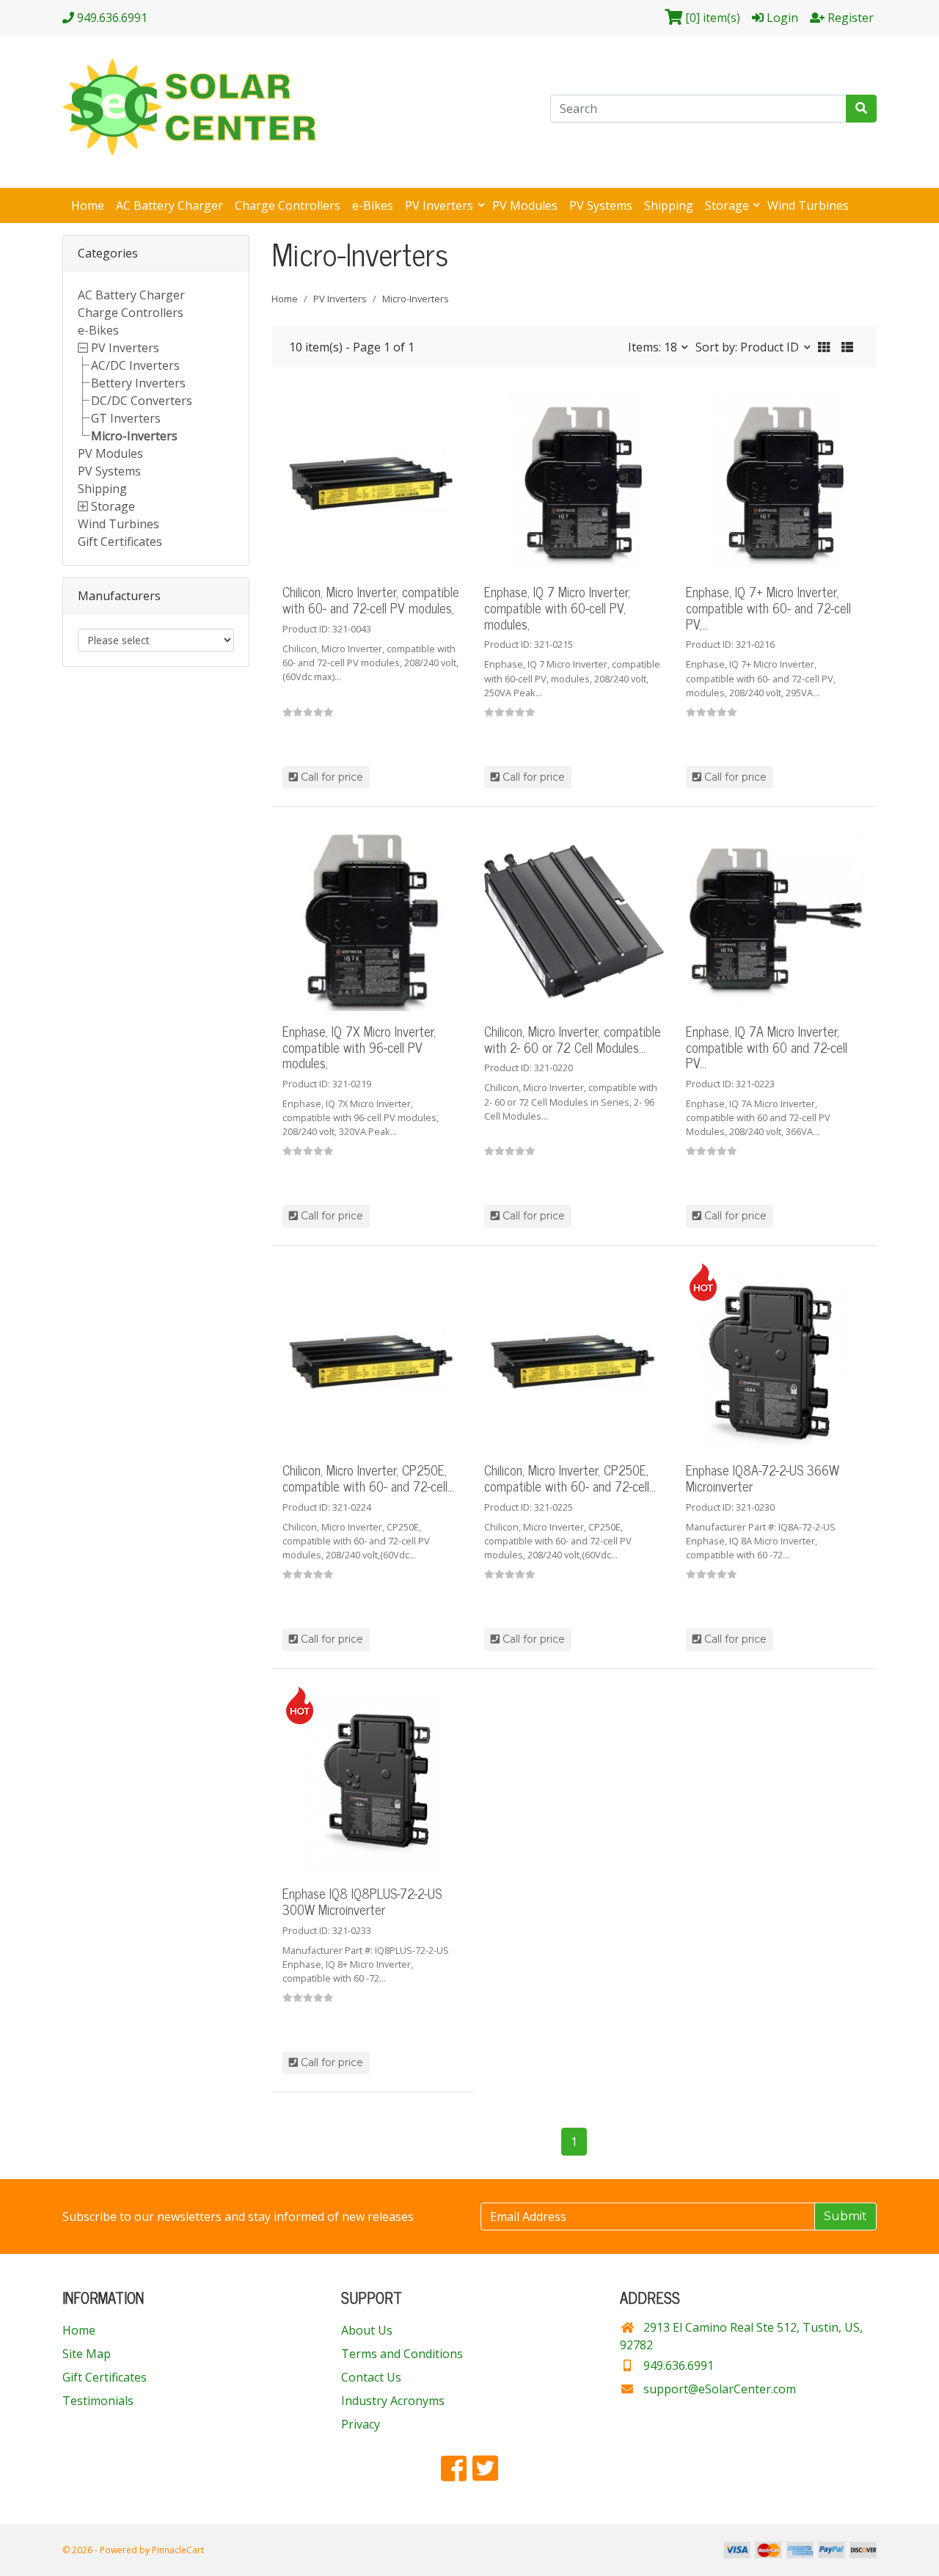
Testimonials (98, 2401)
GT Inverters (126, 418)
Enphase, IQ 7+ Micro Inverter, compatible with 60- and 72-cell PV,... (768, 607)
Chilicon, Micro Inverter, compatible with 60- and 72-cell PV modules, (371, 599)
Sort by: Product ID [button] (749, 347)
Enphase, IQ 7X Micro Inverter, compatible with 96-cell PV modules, (359, 1047)
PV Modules (525, 205)
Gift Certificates (120, 541)
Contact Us (371, 2377)
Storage (728, 205)
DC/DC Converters (142, 401)
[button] (824, 347)
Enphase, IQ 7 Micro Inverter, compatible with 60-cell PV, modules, (557, 607)
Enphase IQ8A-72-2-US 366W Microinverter (763, 1478)
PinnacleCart (178, 2550)
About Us (367, 2330)
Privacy (361, 2424)
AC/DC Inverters (135, 365)
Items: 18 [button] (654, 347)
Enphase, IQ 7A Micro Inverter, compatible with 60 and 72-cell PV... (767, 1047)
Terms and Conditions (402, 2354)
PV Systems (601, 205)
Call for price (330, 777)
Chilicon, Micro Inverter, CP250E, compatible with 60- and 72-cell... (368, 1478)
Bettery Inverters (138, 383)
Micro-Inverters (134, 436)
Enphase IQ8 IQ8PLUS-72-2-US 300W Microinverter (362, 1901)
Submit (845, 2216)
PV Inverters (441, 205)
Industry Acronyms (393, 2401)
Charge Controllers (288, 205)
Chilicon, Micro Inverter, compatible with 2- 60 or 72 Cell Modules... (573, 1039)
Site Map (87, 2354)
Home (88, 205)
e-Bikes (373, 205)
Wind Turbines (808, 205)
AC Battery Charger (169, 205)
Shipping (669, 205)
